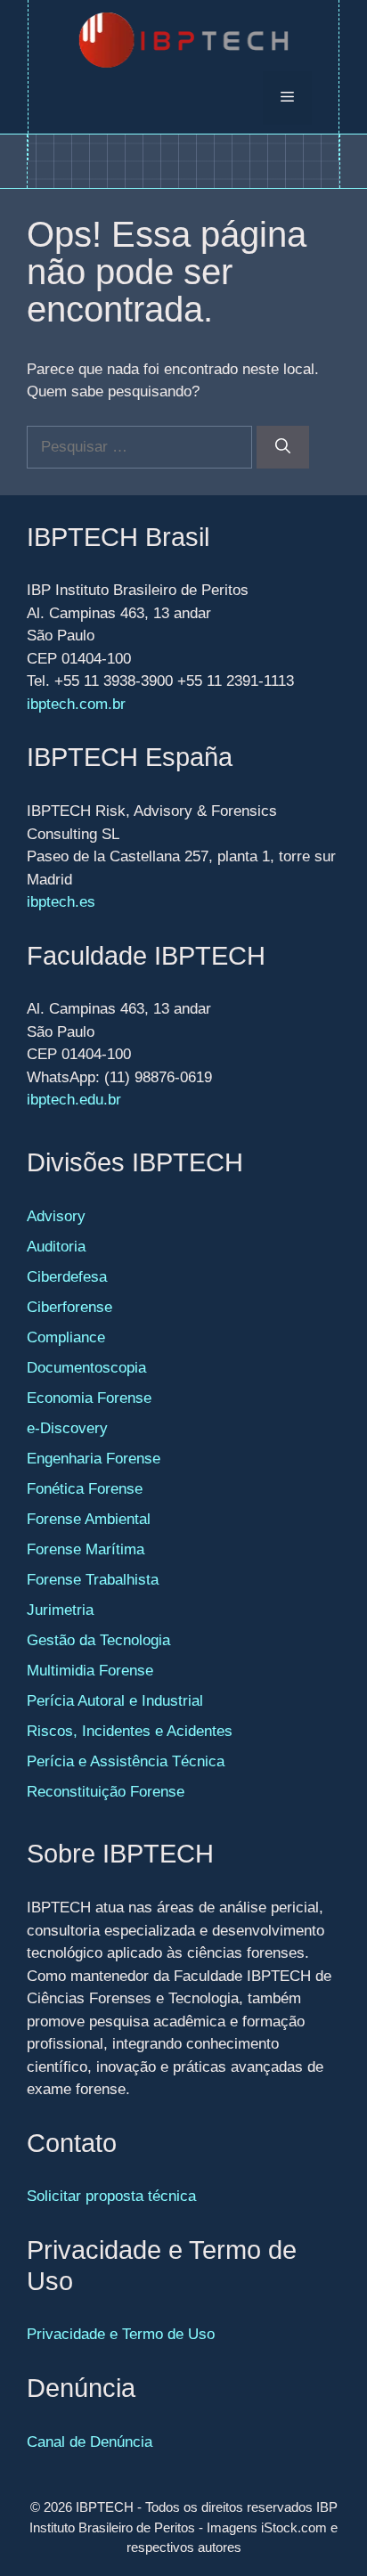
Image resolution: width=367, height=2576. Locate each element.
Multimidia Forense (90, 1671)
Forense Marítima (86, 1549)
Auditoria (56, 1247)
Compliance (66, 1337)
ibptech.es (61, 902)
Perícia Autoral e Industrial (115, 1701)
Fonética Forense (85, 1489)
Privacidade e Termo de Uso (121, 2334)
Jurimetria (60, 1610)
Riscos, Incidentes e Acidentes (130, 1731)
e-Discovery (67, 1428)
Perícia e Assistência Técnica (126, 1761)
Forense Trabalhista (93, 1580)
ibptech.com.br (76, 704)
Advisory (56, 1216)
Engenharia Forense (94, 1459)
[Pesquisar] (283, 447)
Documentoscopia (86, 1368)
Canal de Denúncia (90, 2442)
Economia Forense (89, 1398)
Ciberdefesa (67, 1277)
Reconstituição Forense (106, 1792)
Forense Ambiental (89, 1519)
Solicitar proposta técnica (111, 2196)
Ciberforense (69, 1307)
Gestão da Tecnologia (98, 1640)
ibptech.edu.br (74, 1100)
